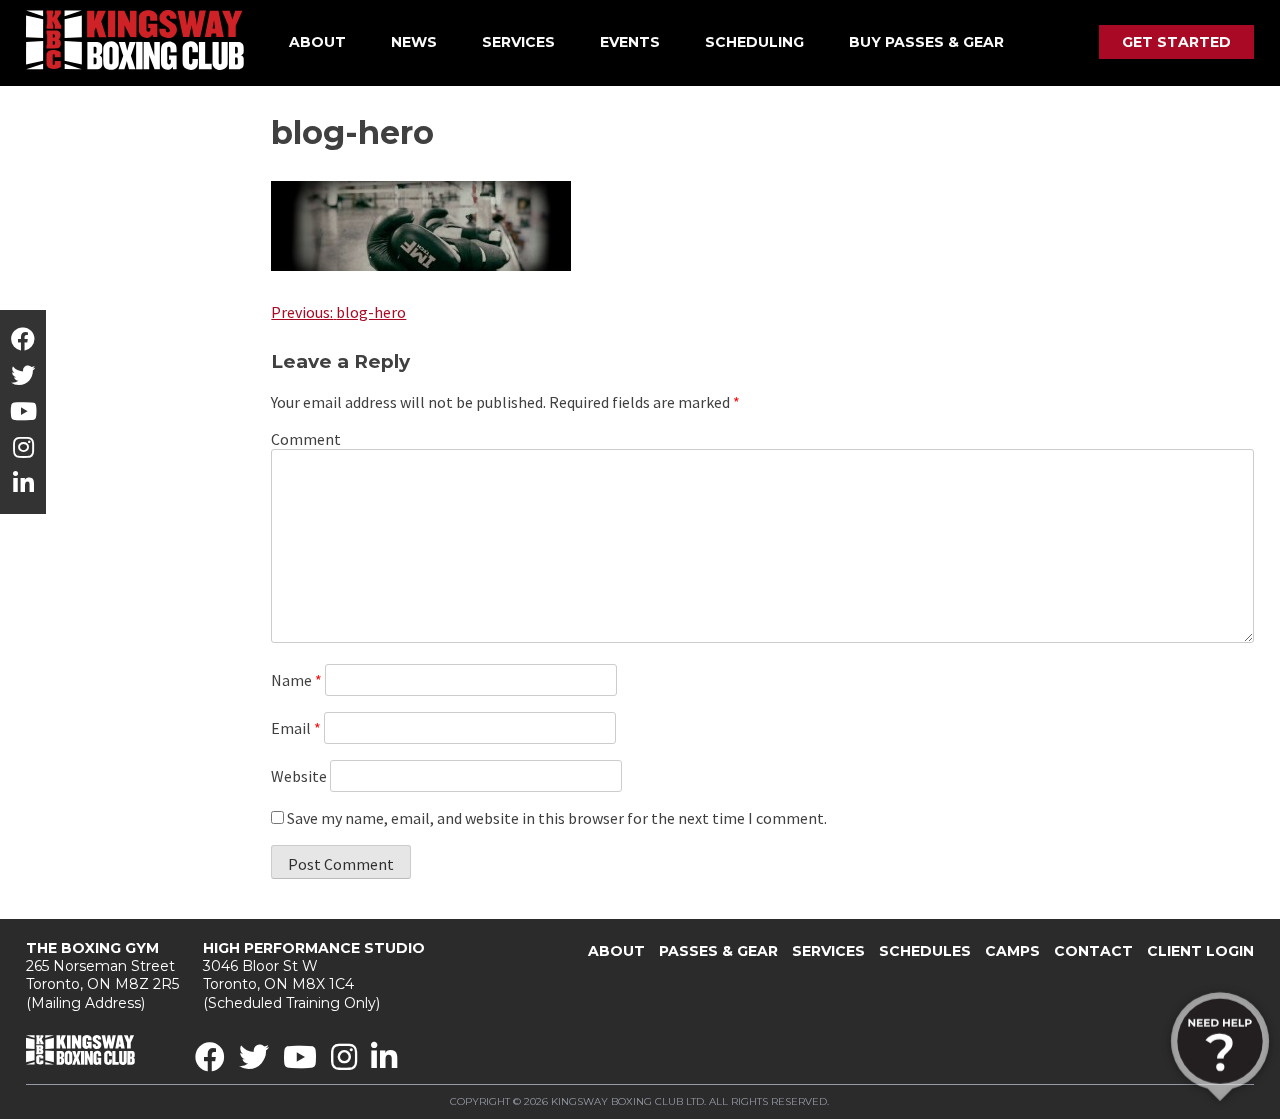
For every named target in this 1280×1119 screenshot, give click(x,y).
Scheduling (754, 42)
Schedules (925, 951)
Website (299, 776)
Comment (306, 439)
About (317, 42)
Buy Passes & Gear (926, 42)
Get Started (1176, 42)
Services (518, 42)
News (414, 42)
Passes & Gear (718, 951)
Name (296, 680)
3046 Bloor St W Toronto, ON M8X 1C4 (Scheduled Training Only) (314, 975)
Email (296, 728)
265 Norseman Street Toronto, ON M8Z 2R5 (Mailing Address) (102, 975)
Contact (1093, 951)
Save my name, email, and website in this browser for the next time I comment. (557, 818)
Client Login (1200, 951)
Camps (1012, 951)
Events (630, 42)
